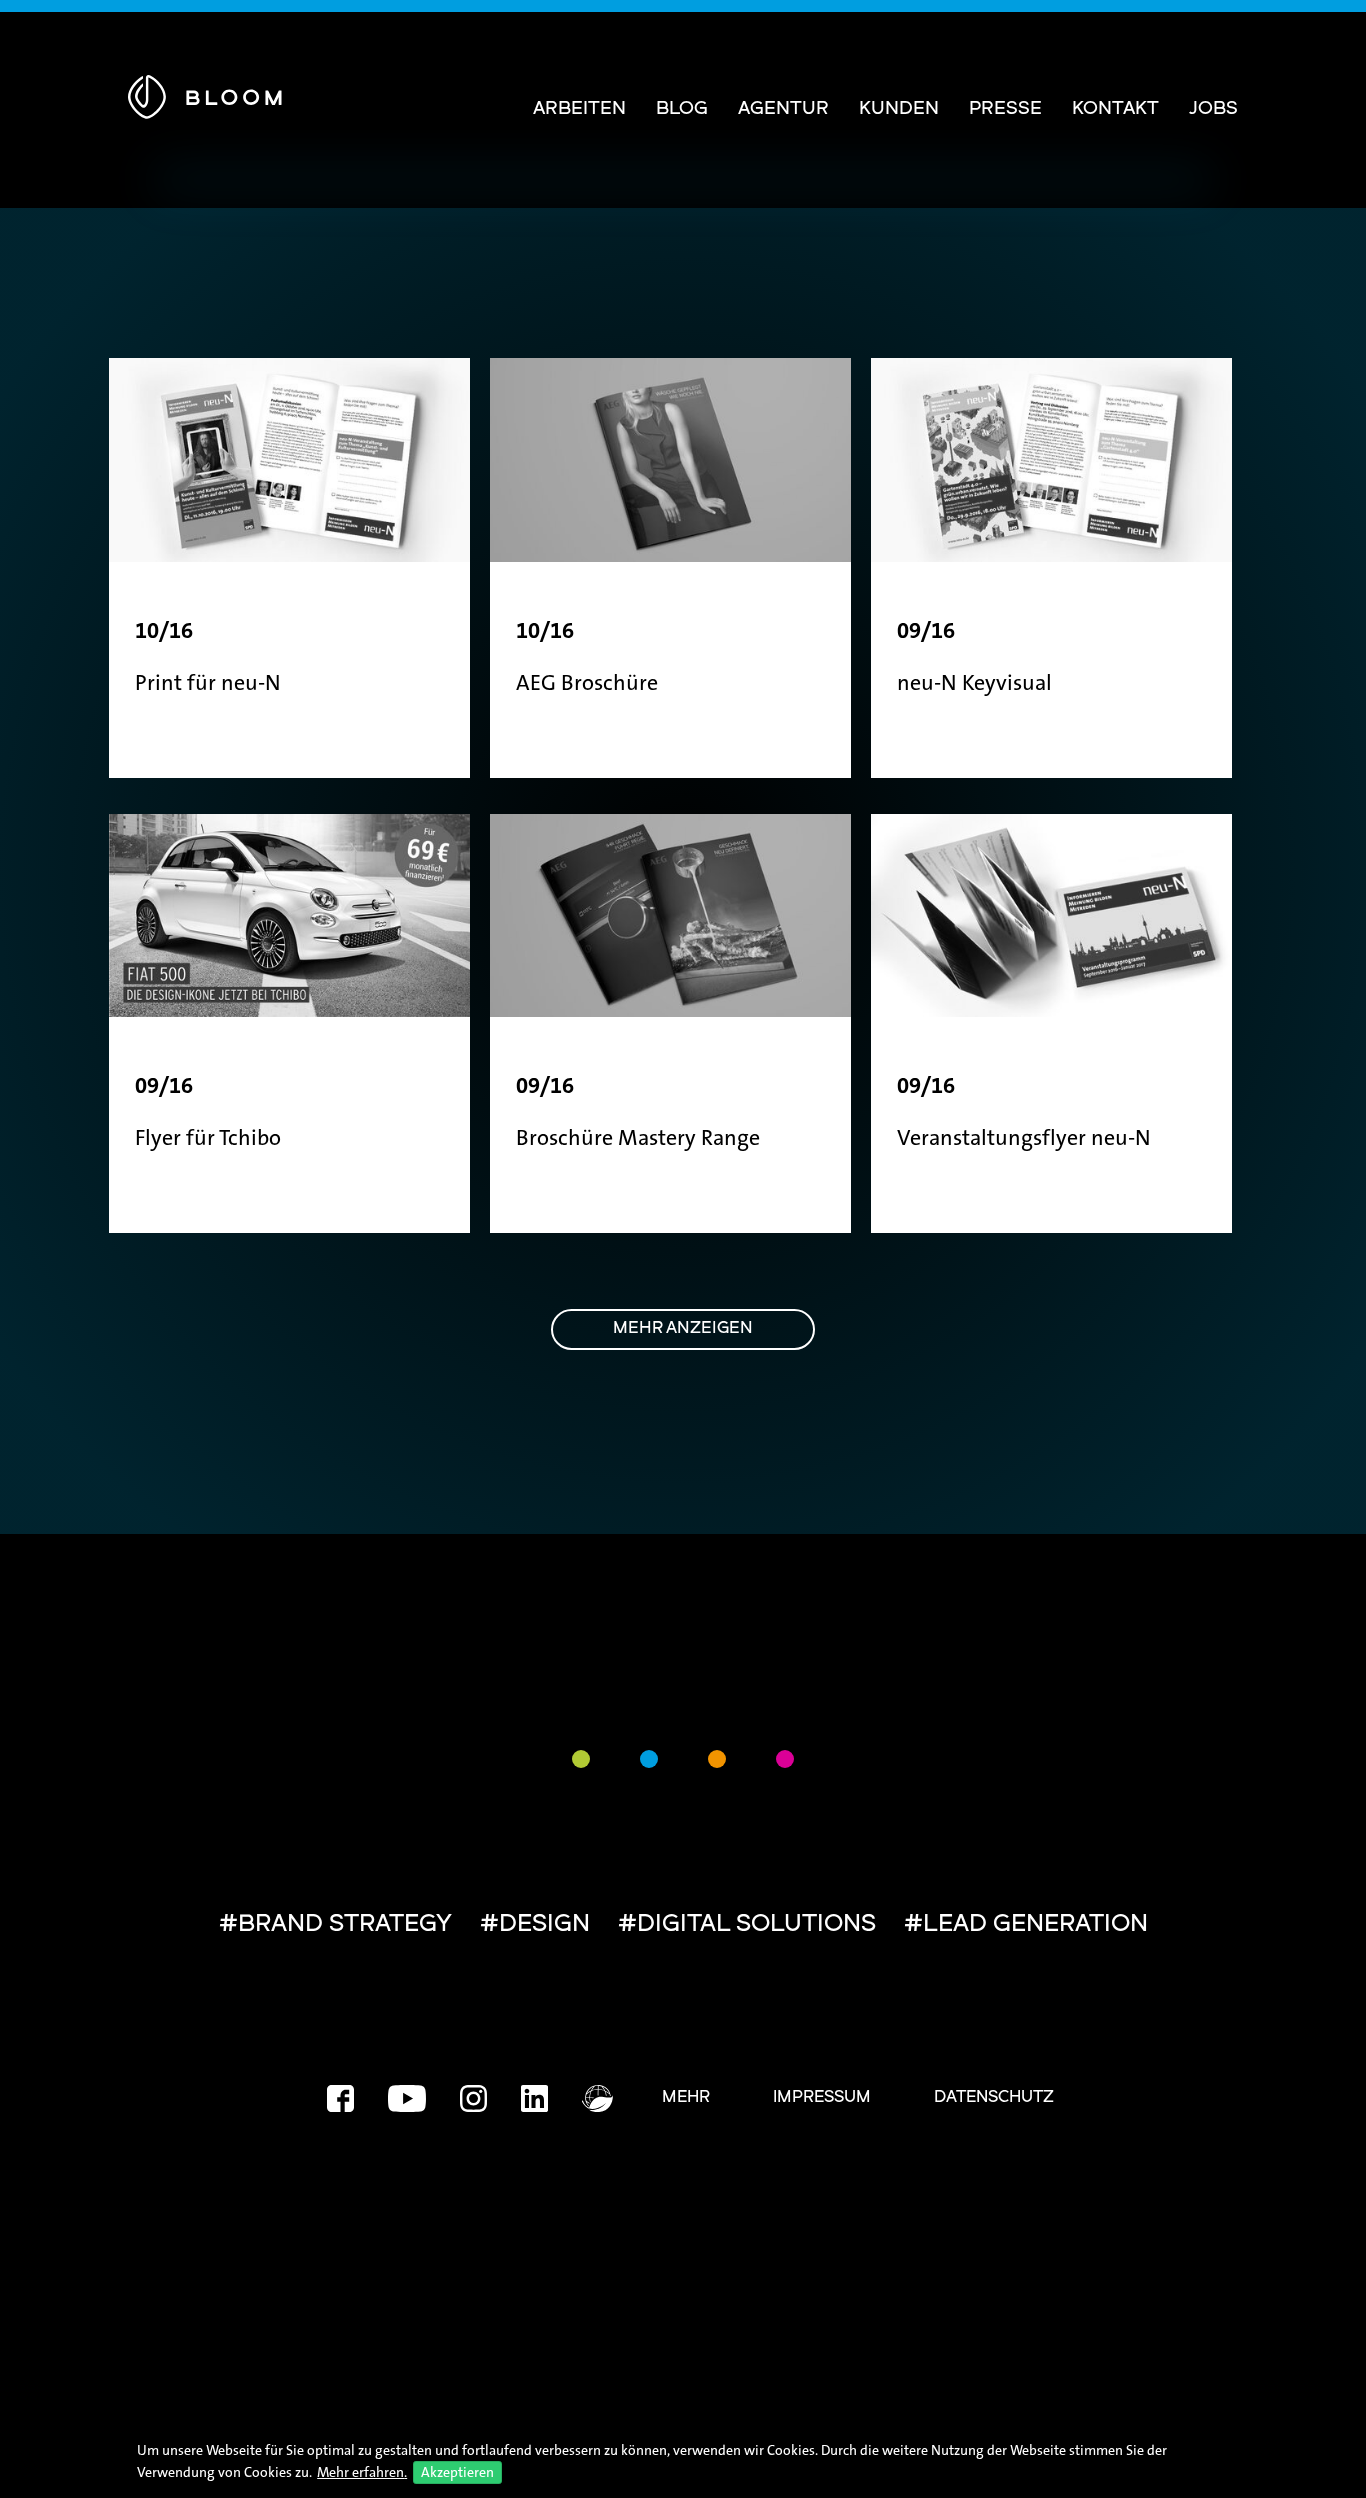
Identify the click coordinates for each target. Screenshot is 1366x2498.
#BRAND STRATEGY (335, 1925)
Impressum (822, 2098)
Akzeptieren (457, 2472)
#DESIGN (535, 1925)
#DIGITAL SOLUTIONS (747, 1925)
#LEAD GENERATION (1026, 1925)
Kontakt (1115, 110)
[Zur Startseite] (205, 93)
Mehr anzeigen (683, 1329)
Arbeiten (579, 110)
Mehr (686, 2098)
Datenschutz (994, 2098)
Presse (1005, 110)
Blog (682, 110)
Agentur (783, 110)
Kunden (899, 110)
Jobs (1213, 110)
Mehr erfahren (360, 2472)
